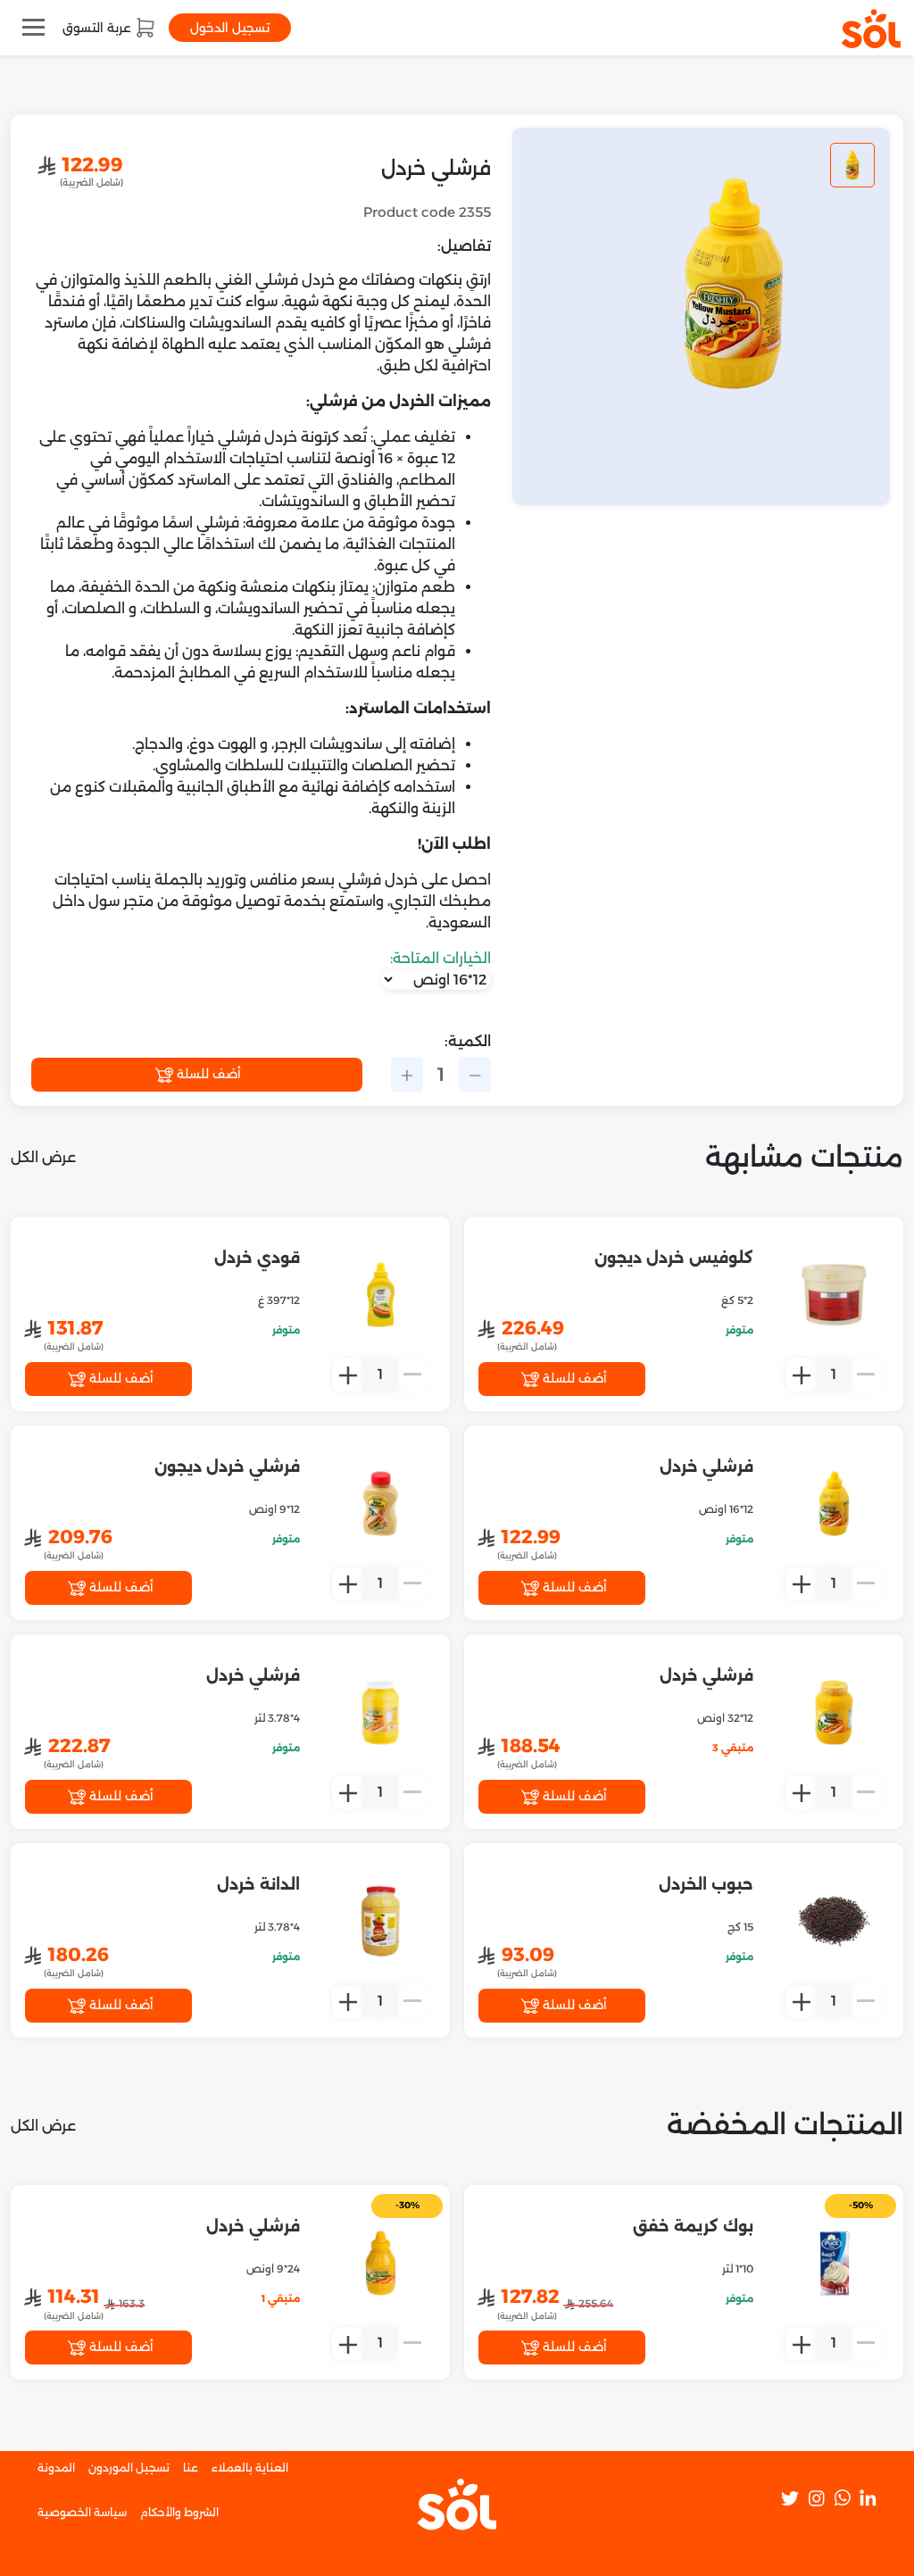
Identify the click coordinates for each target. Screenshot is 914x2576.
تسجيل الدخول (230, 28)
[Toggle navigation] (33, 27)
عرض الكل (43, 1157)
